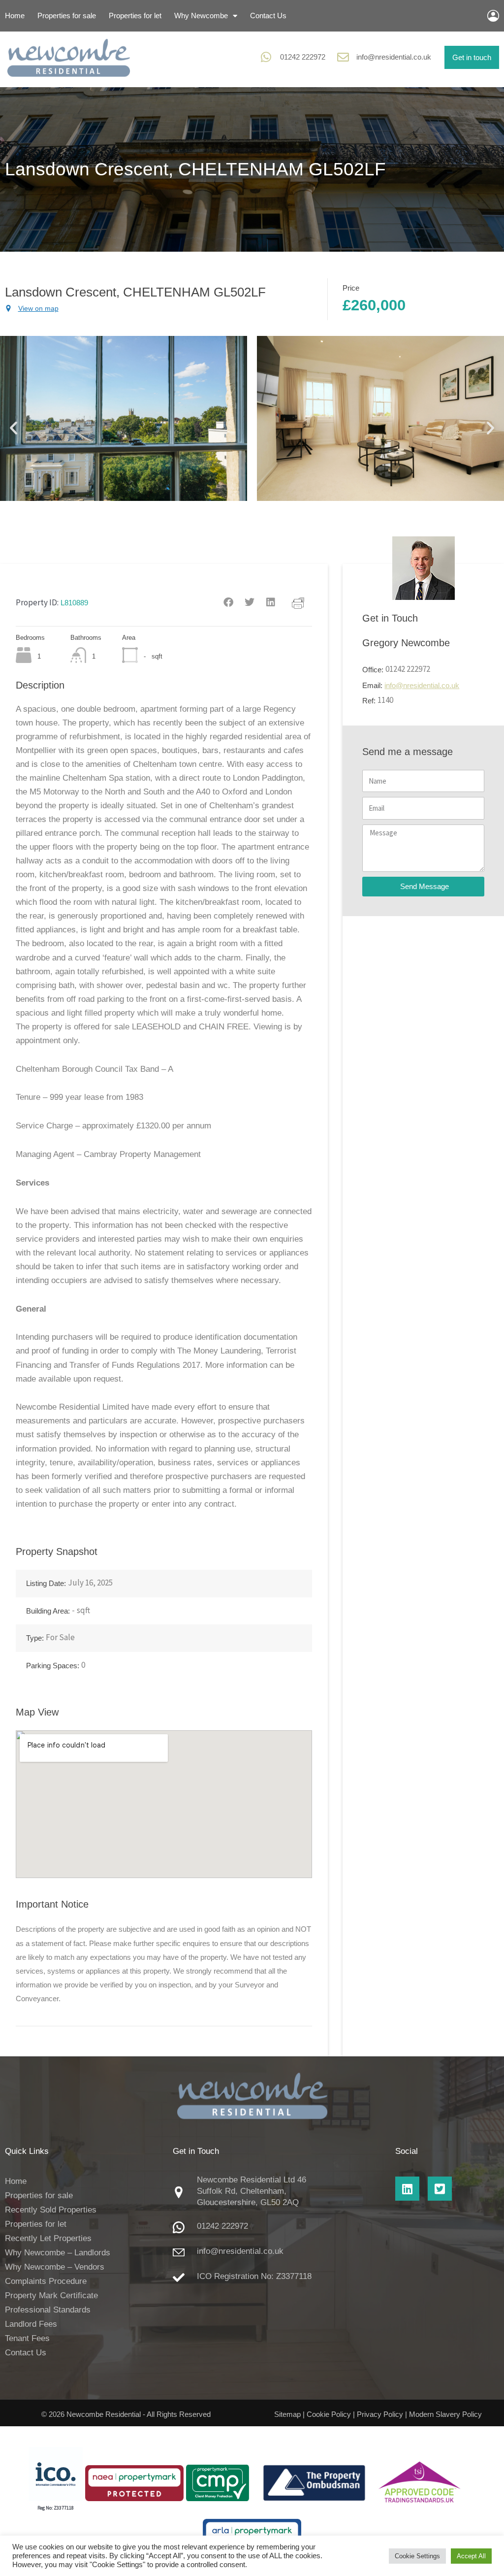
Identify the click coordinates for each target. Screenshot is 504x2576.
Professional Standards (48, 2310)
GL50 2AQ (280, 2202)
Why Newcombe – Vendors (55, 2267)
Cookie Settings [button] (417, 2556)
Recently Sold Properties (51, 2210)
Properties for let (135, 16)
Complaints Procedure (46, 2281)
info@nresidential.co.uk (394, 57)
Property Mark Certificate (51, 2295)
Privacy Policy (380, 2414)
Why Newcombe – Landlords (58, 2253)
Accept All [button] (471, 2556)
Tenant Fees (27, 2338)
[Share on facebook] (229, 603)
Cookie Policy (329, 2414)
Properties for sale (67, 16)
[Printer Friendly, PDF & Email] (298, 602)
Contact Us (268, 16)
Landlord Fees (31, 2324)
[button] (14, 428)
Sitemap (287, 2414)
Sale (67, 1637)
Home (15, 16)
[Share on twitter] (250, 603)
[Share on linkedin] (271, 603)
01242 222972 (303, 57)
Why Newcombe (201, 16)
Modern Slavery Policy (445, 2414)
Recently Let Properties (48, 2238)
